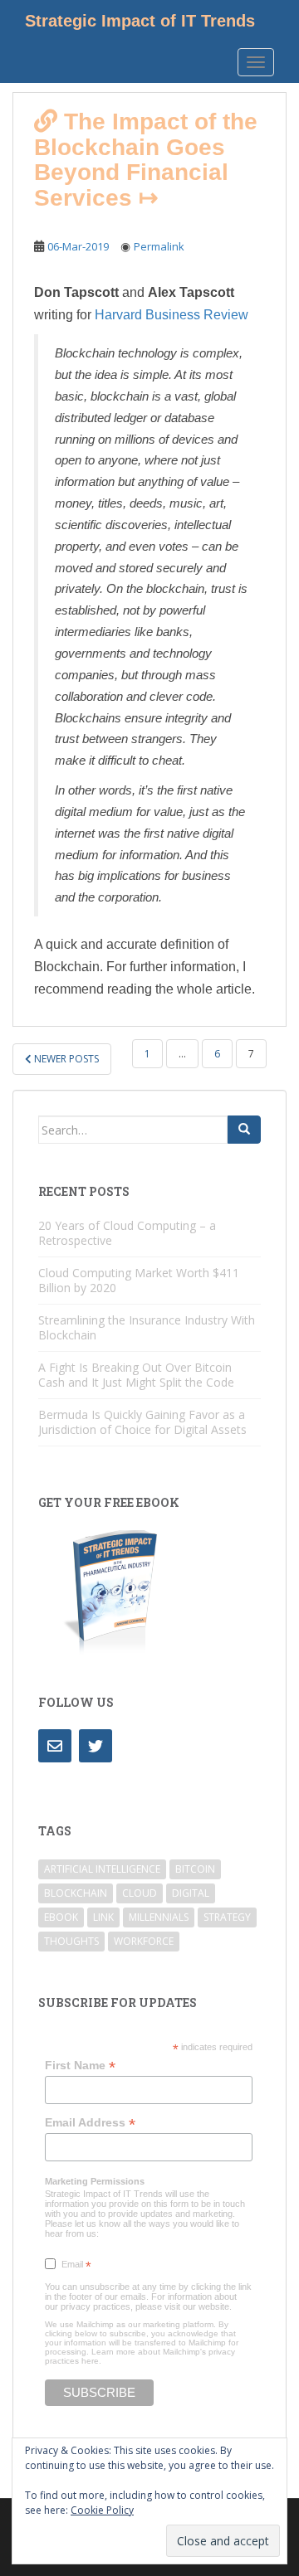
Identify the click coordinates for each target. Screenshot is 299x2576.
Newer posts (65, 1059)
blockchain (76, 1893)
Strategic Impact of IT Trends (140, 21)
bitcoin (195, 1869)
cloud (140, 1893)
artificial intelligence (102, 1869)
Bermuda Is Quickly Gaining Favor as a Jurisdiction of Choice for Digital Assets (142, 1422)
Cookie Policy (102, 2510)
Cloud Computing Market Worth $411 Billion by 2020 (139, 1280)
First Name (80, 2066)
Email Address (90, 2123)
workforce (144, 1941)
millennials (159, 1917)
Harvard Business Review (172, 315)
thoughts (71, 1941)
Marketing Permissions (95, 2181)
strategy (227, 1917)
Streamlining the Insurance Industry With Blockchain (147, 1327)
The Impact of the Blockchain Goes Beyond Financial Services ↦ (146, 160)
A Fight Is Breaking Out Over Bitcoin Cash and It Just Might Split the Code (136, 1375)
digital (191, 1893)
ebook (61, 1917)
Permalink (159, 246)
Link (103, 1917)
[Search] (244, 1130)
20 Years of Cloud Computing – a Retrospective (127, 1233)
